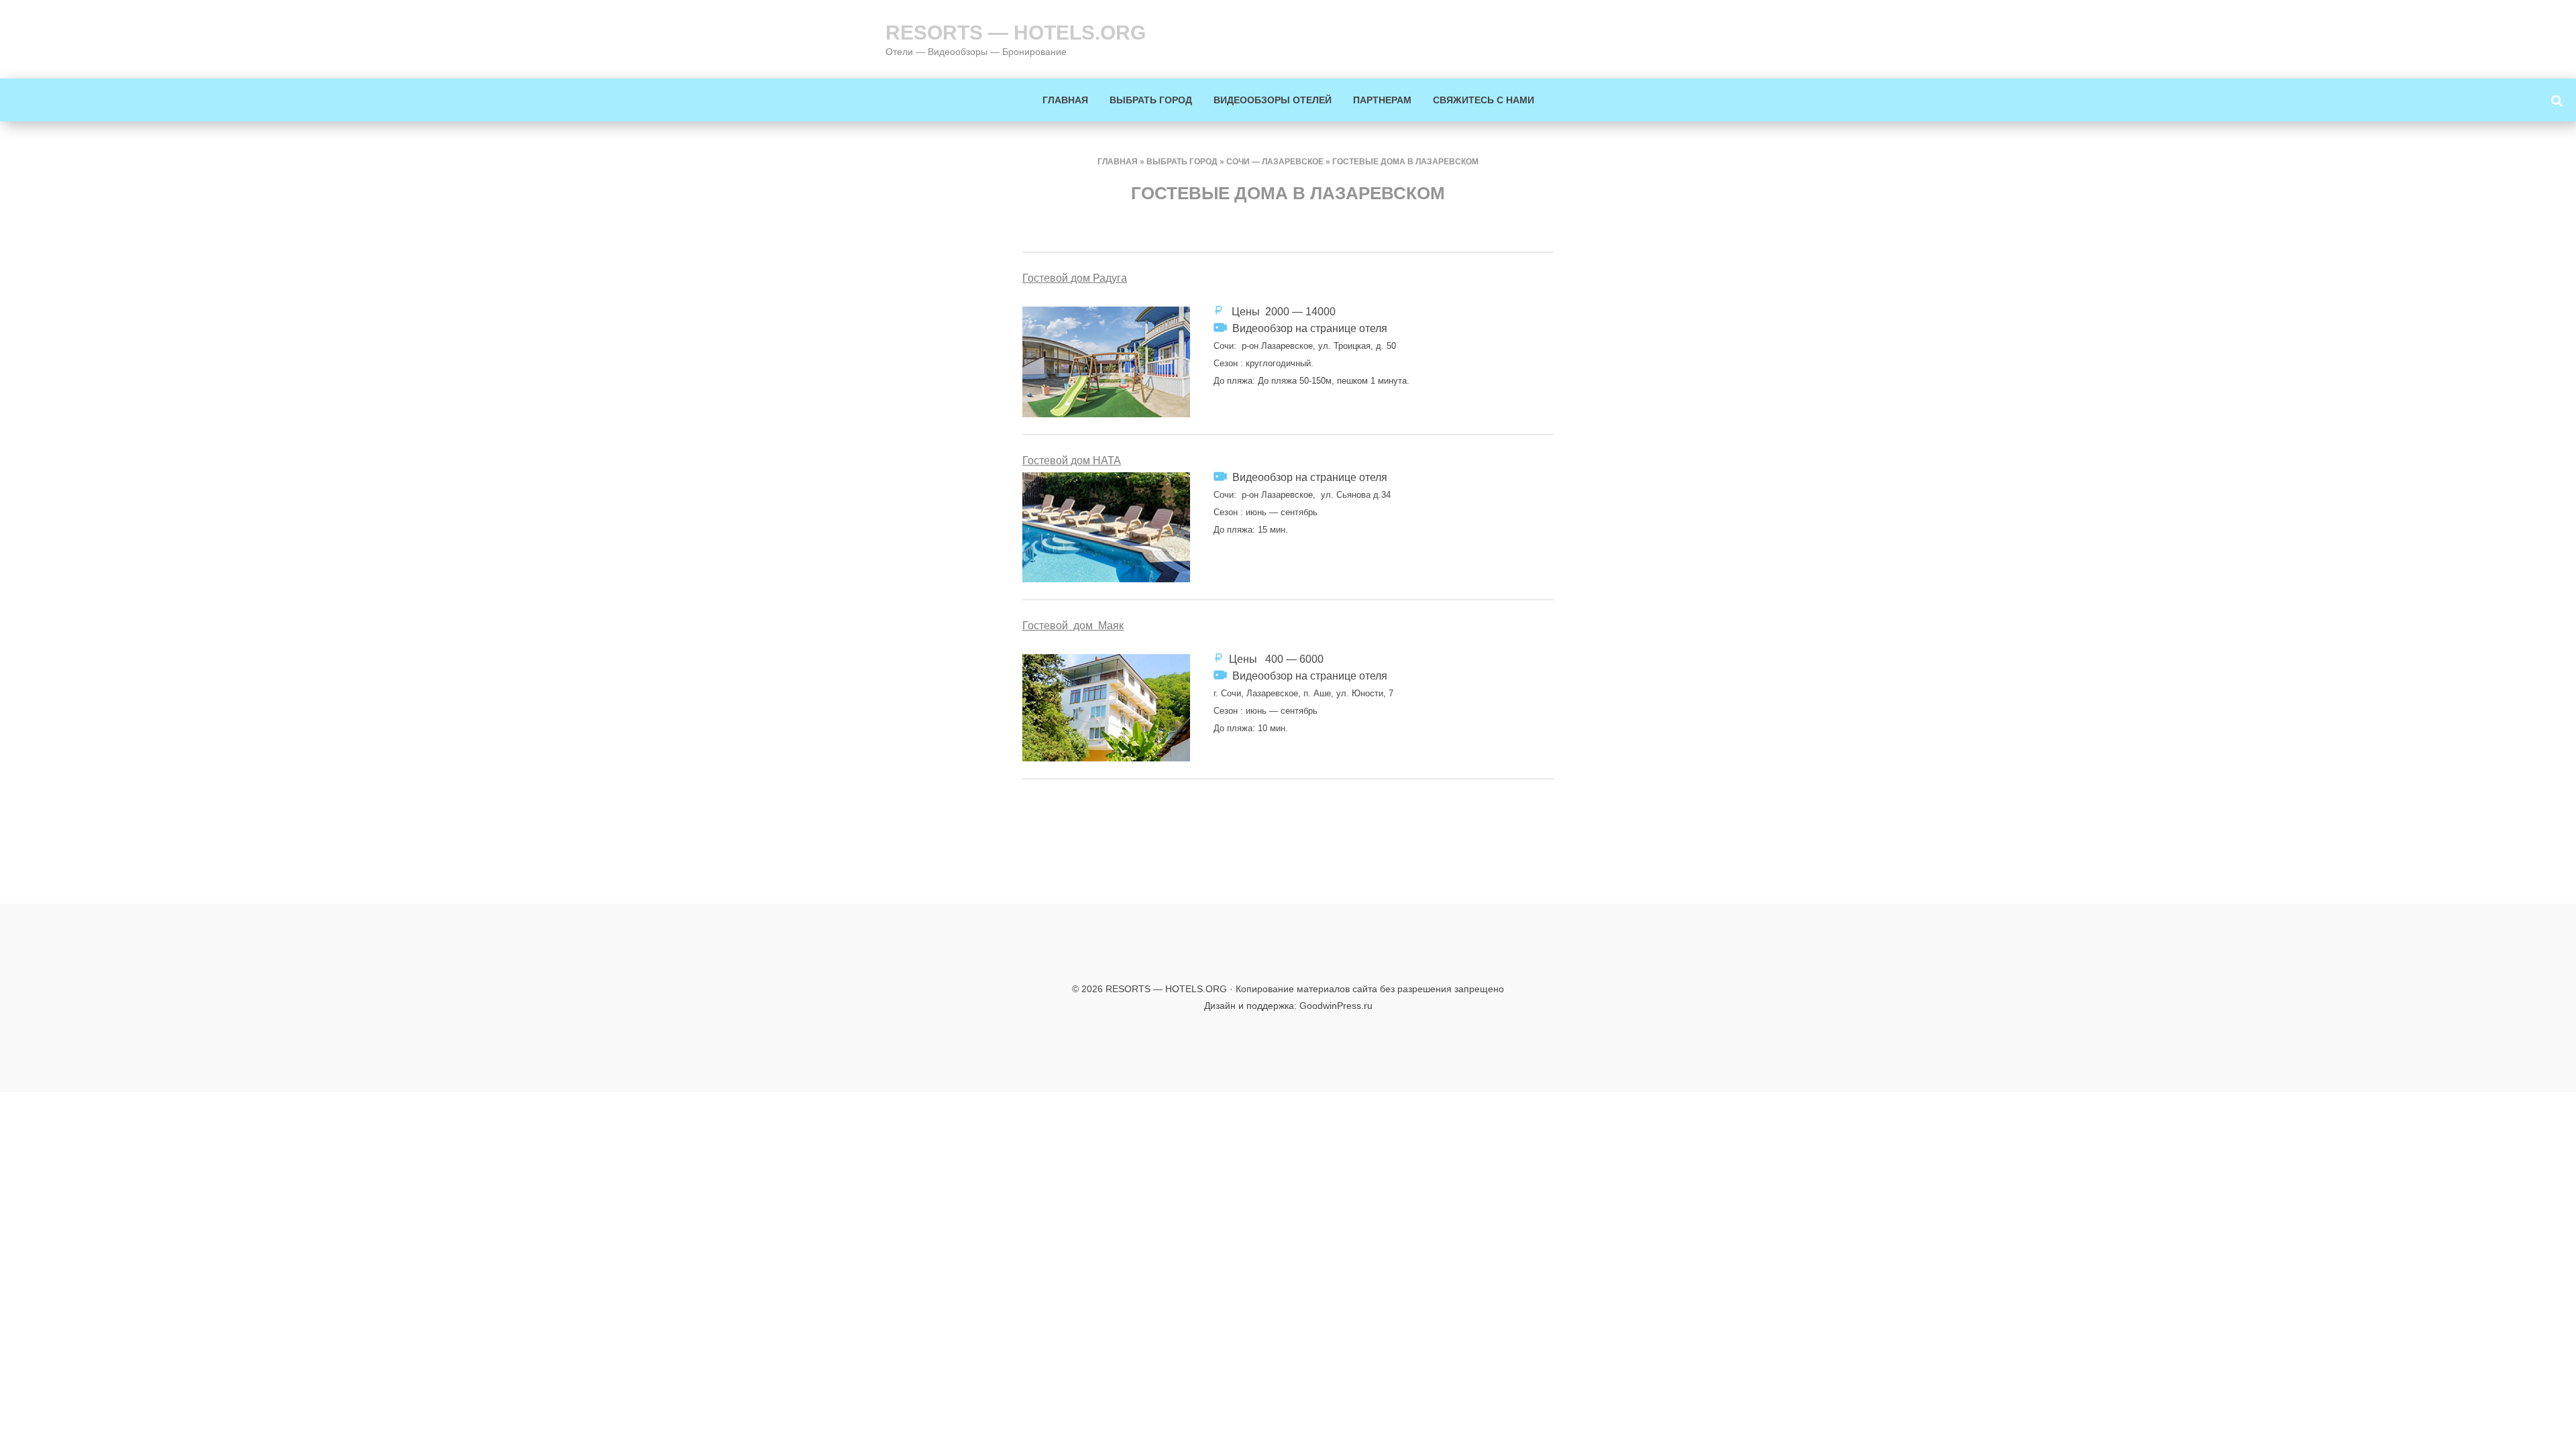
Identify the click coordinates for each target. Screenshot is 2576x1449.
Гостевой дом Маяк (1073, 626)
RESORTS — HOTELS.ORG (1016, 33)
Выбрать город (1151, 100)
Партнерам (1382, 100)
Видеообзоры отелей (1273, 100)
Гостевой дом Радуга (1075, 278)
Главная (1065, 100)
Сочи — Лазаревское (1275, 162)
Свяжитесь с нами (1484, 100)
